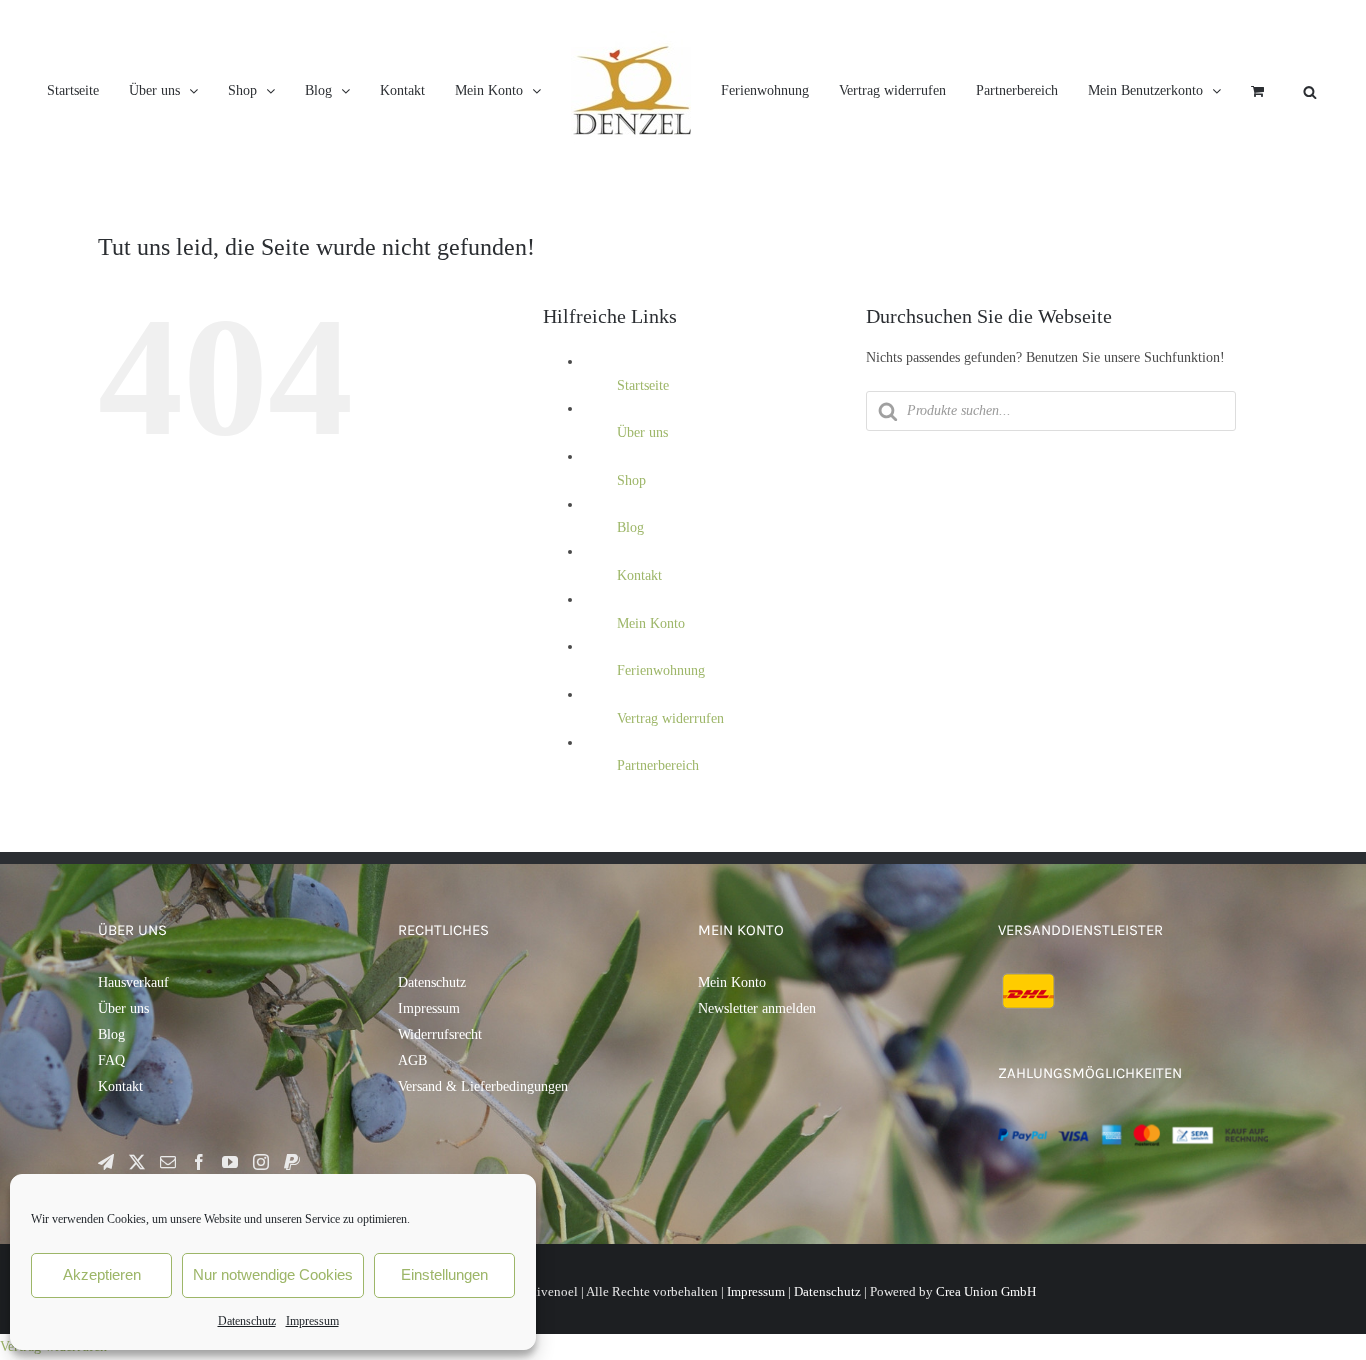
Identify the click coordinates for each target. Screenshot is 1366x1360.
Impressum (312, 1321)
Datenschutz (247, 1321)
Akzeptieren (102, 1274)
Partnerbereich (658, 849)
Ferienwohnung (661, 754)
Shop (631, 564)
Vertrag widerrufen (670, 802)
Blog (630, 611)
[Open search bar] (865, 224)
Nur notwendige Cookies (273, 1274)
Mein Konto (651, 707)
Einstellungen (444, 1274)
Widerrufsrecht (440, 1118)
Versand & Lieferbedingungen (483, 1170)
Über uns (642, 516)
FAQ (111, 1144)
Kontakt (639, 659)
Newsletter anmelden (757, 1092)
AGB (412, 1144)
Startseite (643, 469)
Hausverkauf (133, 1066)
